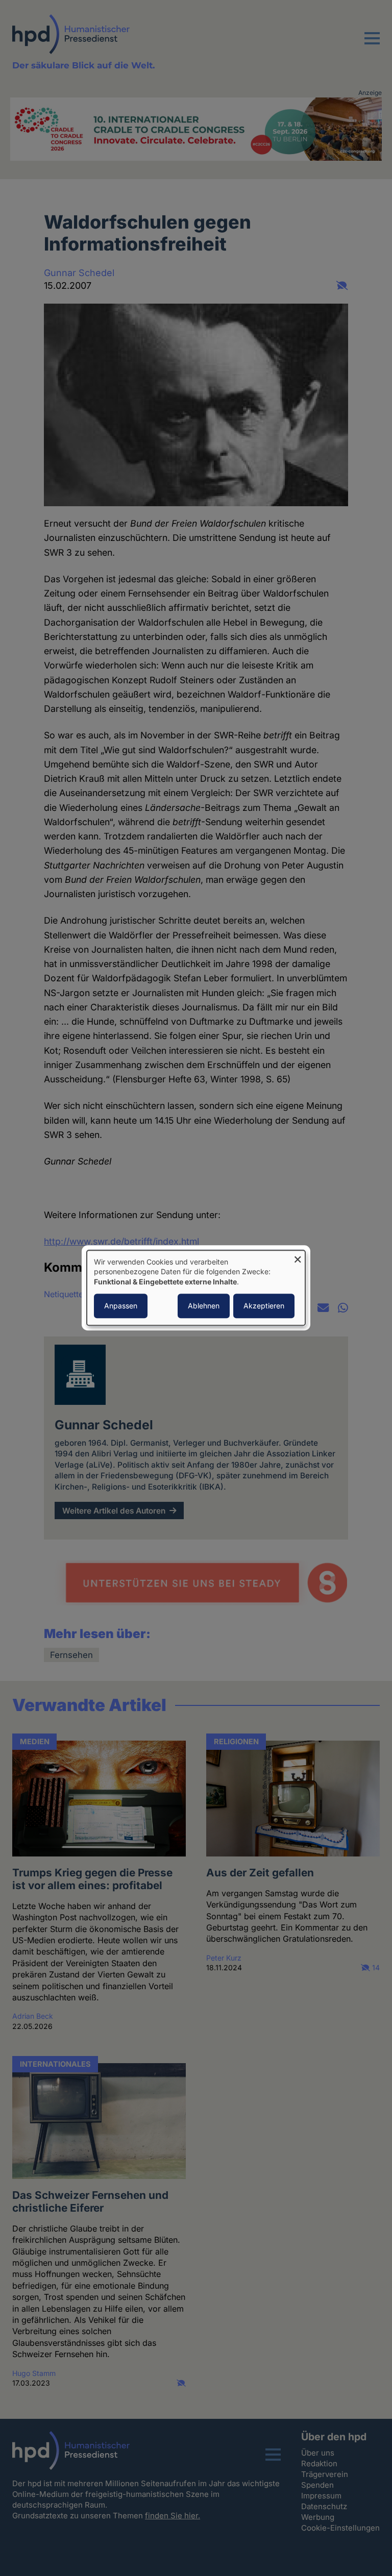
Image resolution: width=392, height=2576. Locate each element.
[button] (372, 44)
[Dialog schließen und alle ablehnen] (298, 1257)
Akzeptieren (264, 1306)
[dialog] (196, 1288)
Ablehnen (204, 1306)
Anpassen (121, 1306)
